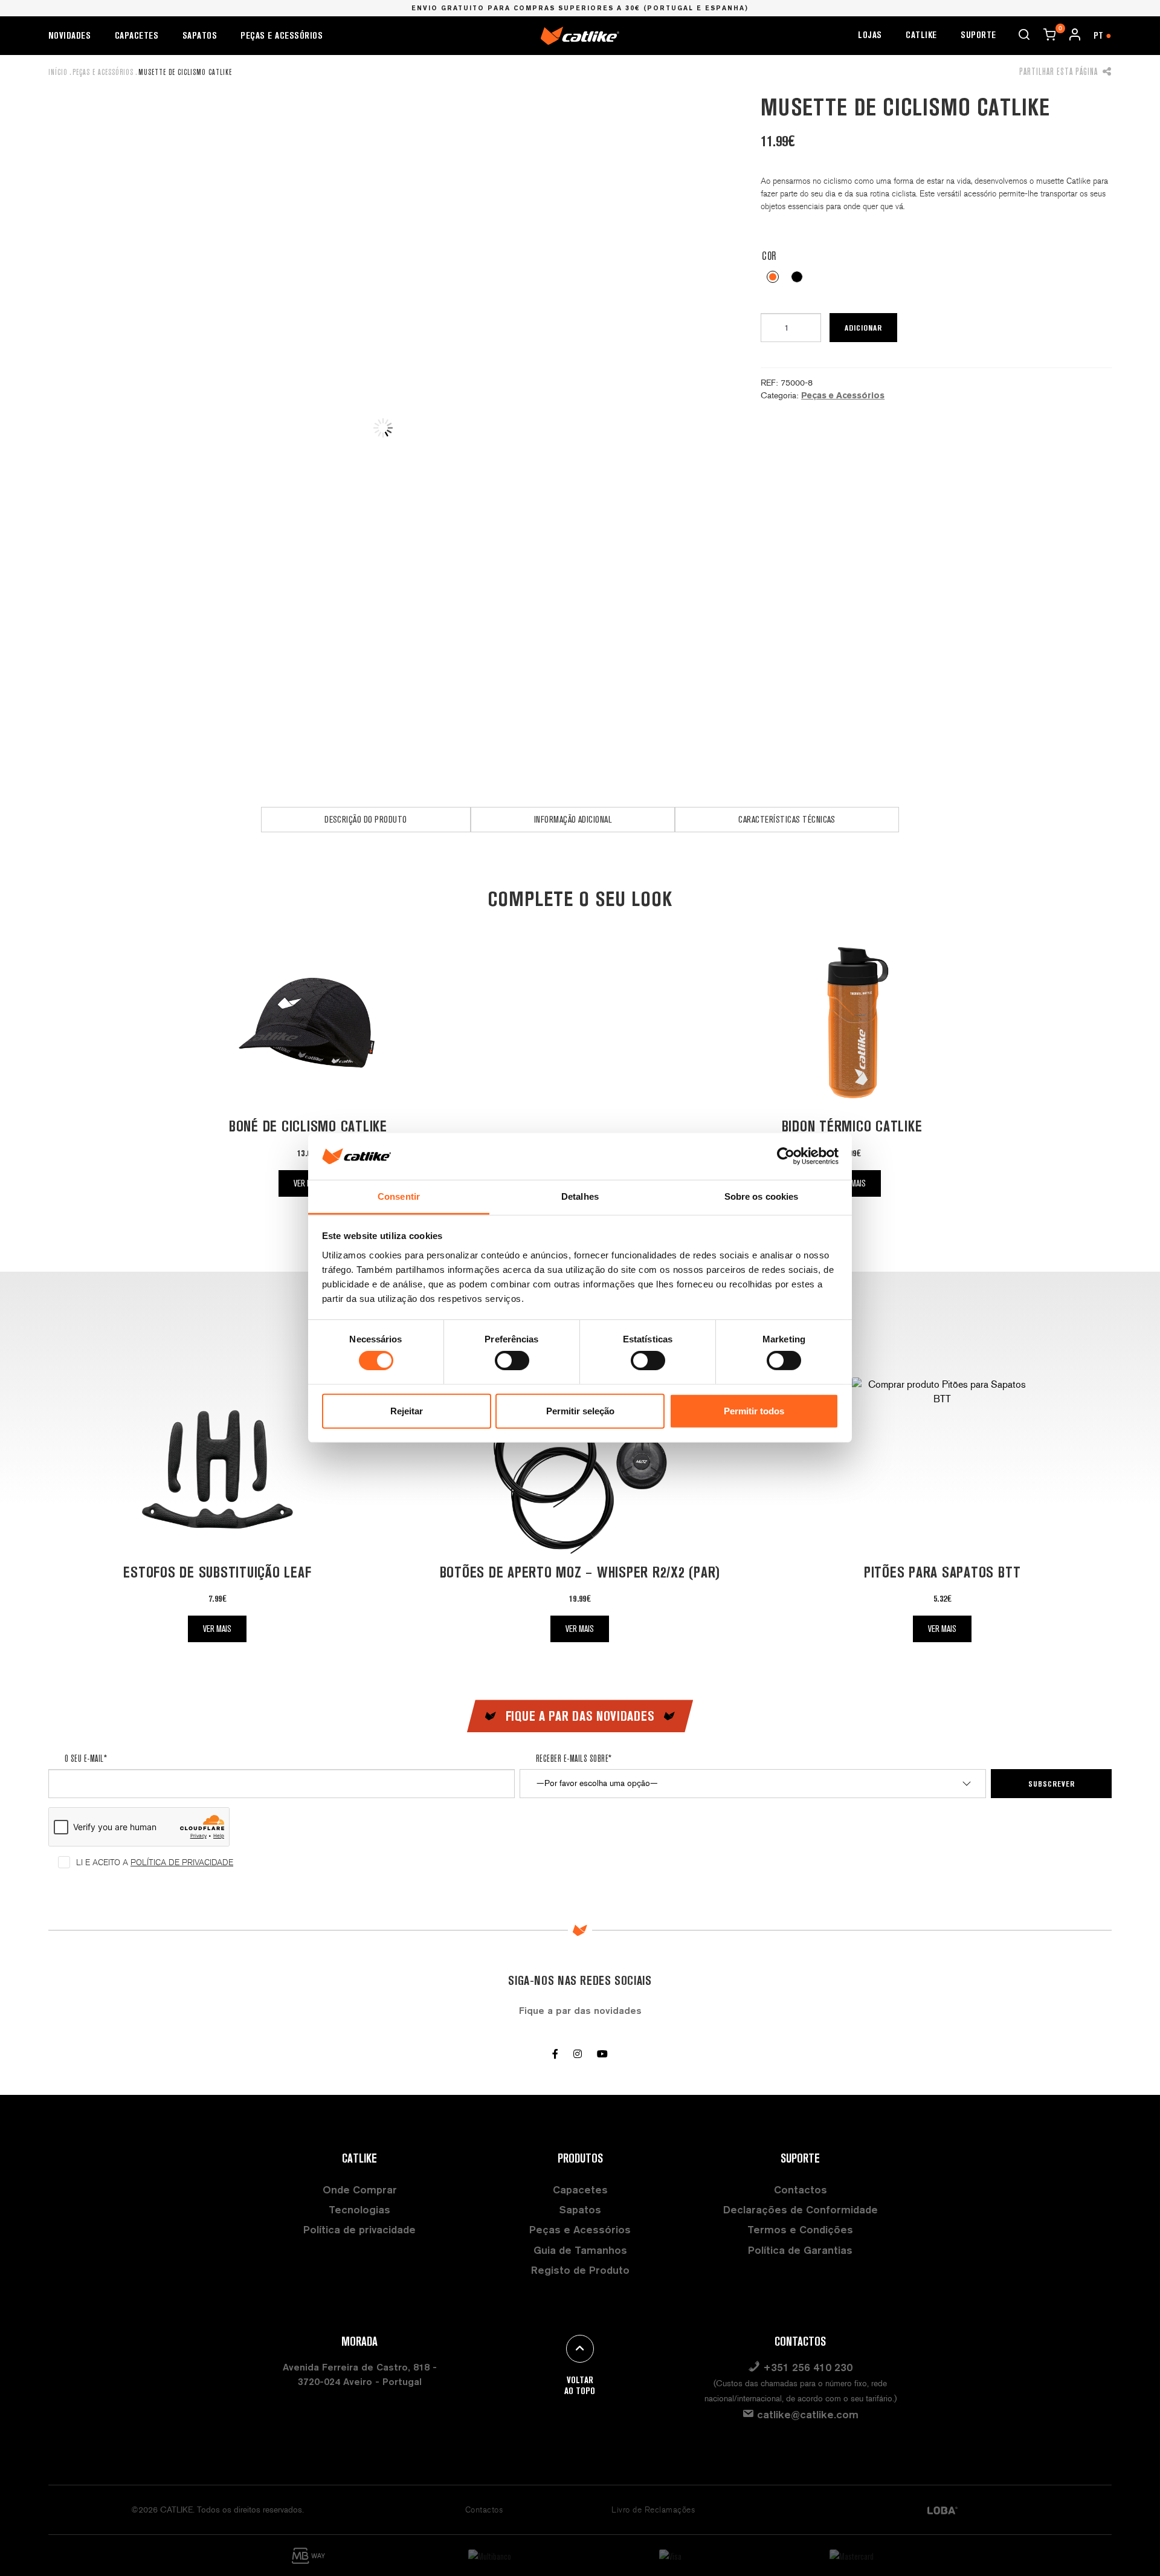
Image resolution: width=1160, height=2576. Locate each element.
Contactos (801, 2189)
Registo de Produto (580, 2270)
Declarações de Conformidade (801, 2209)
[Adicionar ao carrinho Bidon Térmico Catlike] (852, 1022)
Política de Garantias (800, 2250)
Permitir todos (754, 1411)
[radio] (773, 277)
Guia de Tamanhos (580, 2250)
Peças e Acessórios (282, 35)
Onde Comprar (360, 2189)
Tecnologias (359, 2209)
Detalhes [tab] (580, 1196)
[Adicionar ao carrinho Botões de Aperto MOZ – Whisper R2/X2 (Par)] (580, 1467)
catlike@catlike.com (806, 2414)
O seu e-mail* (86, 1758)
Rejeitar (407, 1411)
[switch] (512, 1361)
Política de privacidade (359, 2229)
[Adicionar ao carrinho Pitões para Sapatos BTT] (942, 1467)
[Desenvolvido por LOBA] (942, 2510)
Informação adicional (573, 819)
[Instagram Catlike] (578, 2054)
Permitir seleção (580, 1411)
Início (58, 72)
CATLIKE (921, 35)
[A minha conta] (1075, 34)
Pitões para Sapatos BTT (942, 1572)
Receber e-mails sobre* (574, 1758)
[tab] (366, 820)
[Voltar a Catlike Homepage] (580, 35)
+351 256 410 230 (801, 2382)
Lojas (870, 35)
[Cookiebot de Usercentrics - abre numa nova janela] (786, 1156)
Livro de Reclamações (653, 2510)
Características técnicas (787, 819)
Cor (769, 256)
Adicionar (863, 328)
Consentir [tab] (399, 1196)
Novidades (69, 35)
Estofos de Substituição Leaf (217, 1572)
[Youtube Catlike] (602, 2054)
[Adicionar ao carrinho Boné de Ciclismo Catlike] (308, 1022)
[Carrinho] (1049, 34)
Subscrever (1052, 1784)
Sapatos (200, 35)
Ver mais (217, 1629)
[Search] (1024, 34)
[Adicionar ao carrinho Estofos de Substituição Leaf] (217, 1467)
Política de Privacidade (182, 1862)
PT (1103, 35)
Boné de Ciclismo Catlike (308, 1126)
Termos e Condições (800, 2229)
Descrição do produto (366, 819)
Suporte (978, 35)
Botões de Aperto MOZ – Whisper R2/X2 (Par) (580, 1572)
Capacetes (137, 35)
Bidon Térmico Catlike (852, 1126)
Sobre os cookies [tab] (762, 1196)
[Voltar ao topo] (580, 2349)
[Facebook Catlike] (555, 2054)
